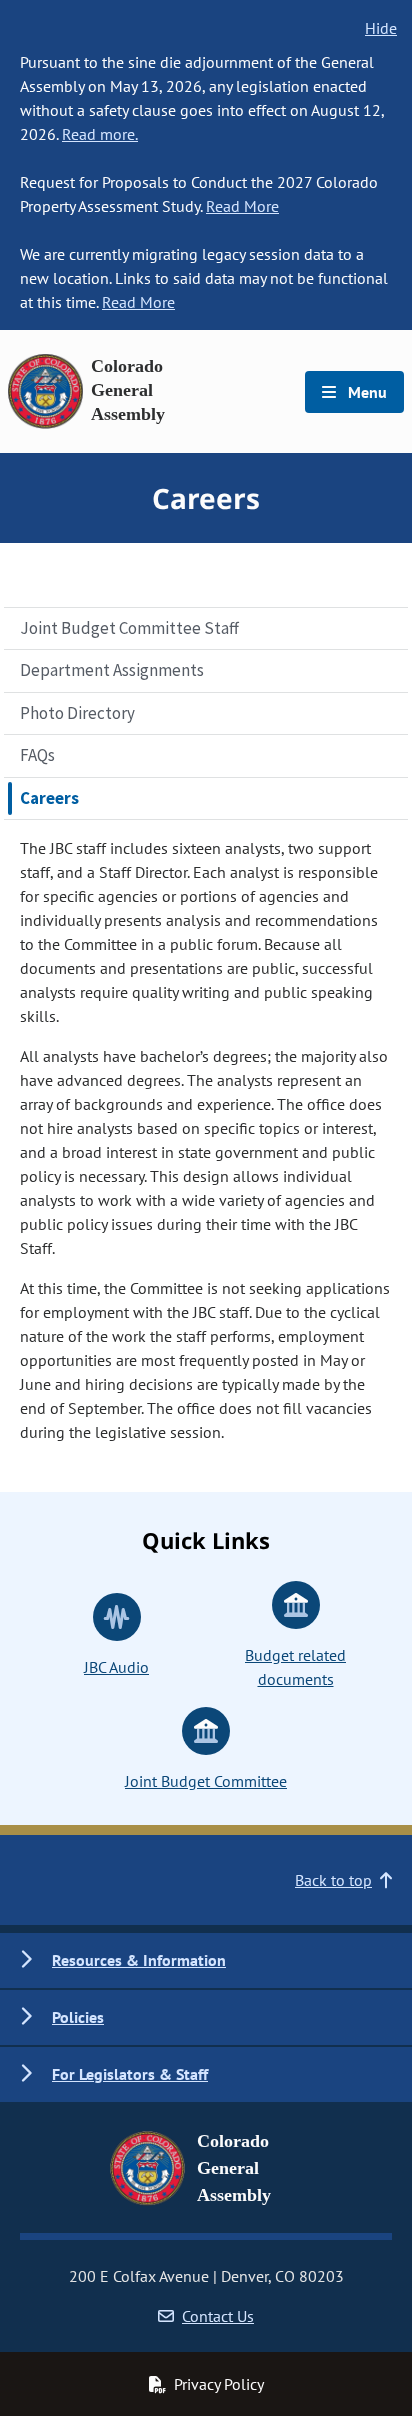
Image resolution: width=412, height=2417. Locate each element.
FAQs (37, 755)
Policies (78, 2017)
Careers (49, 798)
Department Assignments (112, 670)
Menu (365, 392)
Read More (242, 206)
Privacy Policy (219, 2384)
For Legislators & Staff (130, 2074)
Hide (381, 28)
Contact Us (218, 2316)
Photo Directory (77, 713)
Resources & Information (139, 1960)
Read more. (100, 134)
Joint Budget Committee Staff (129, 628)
